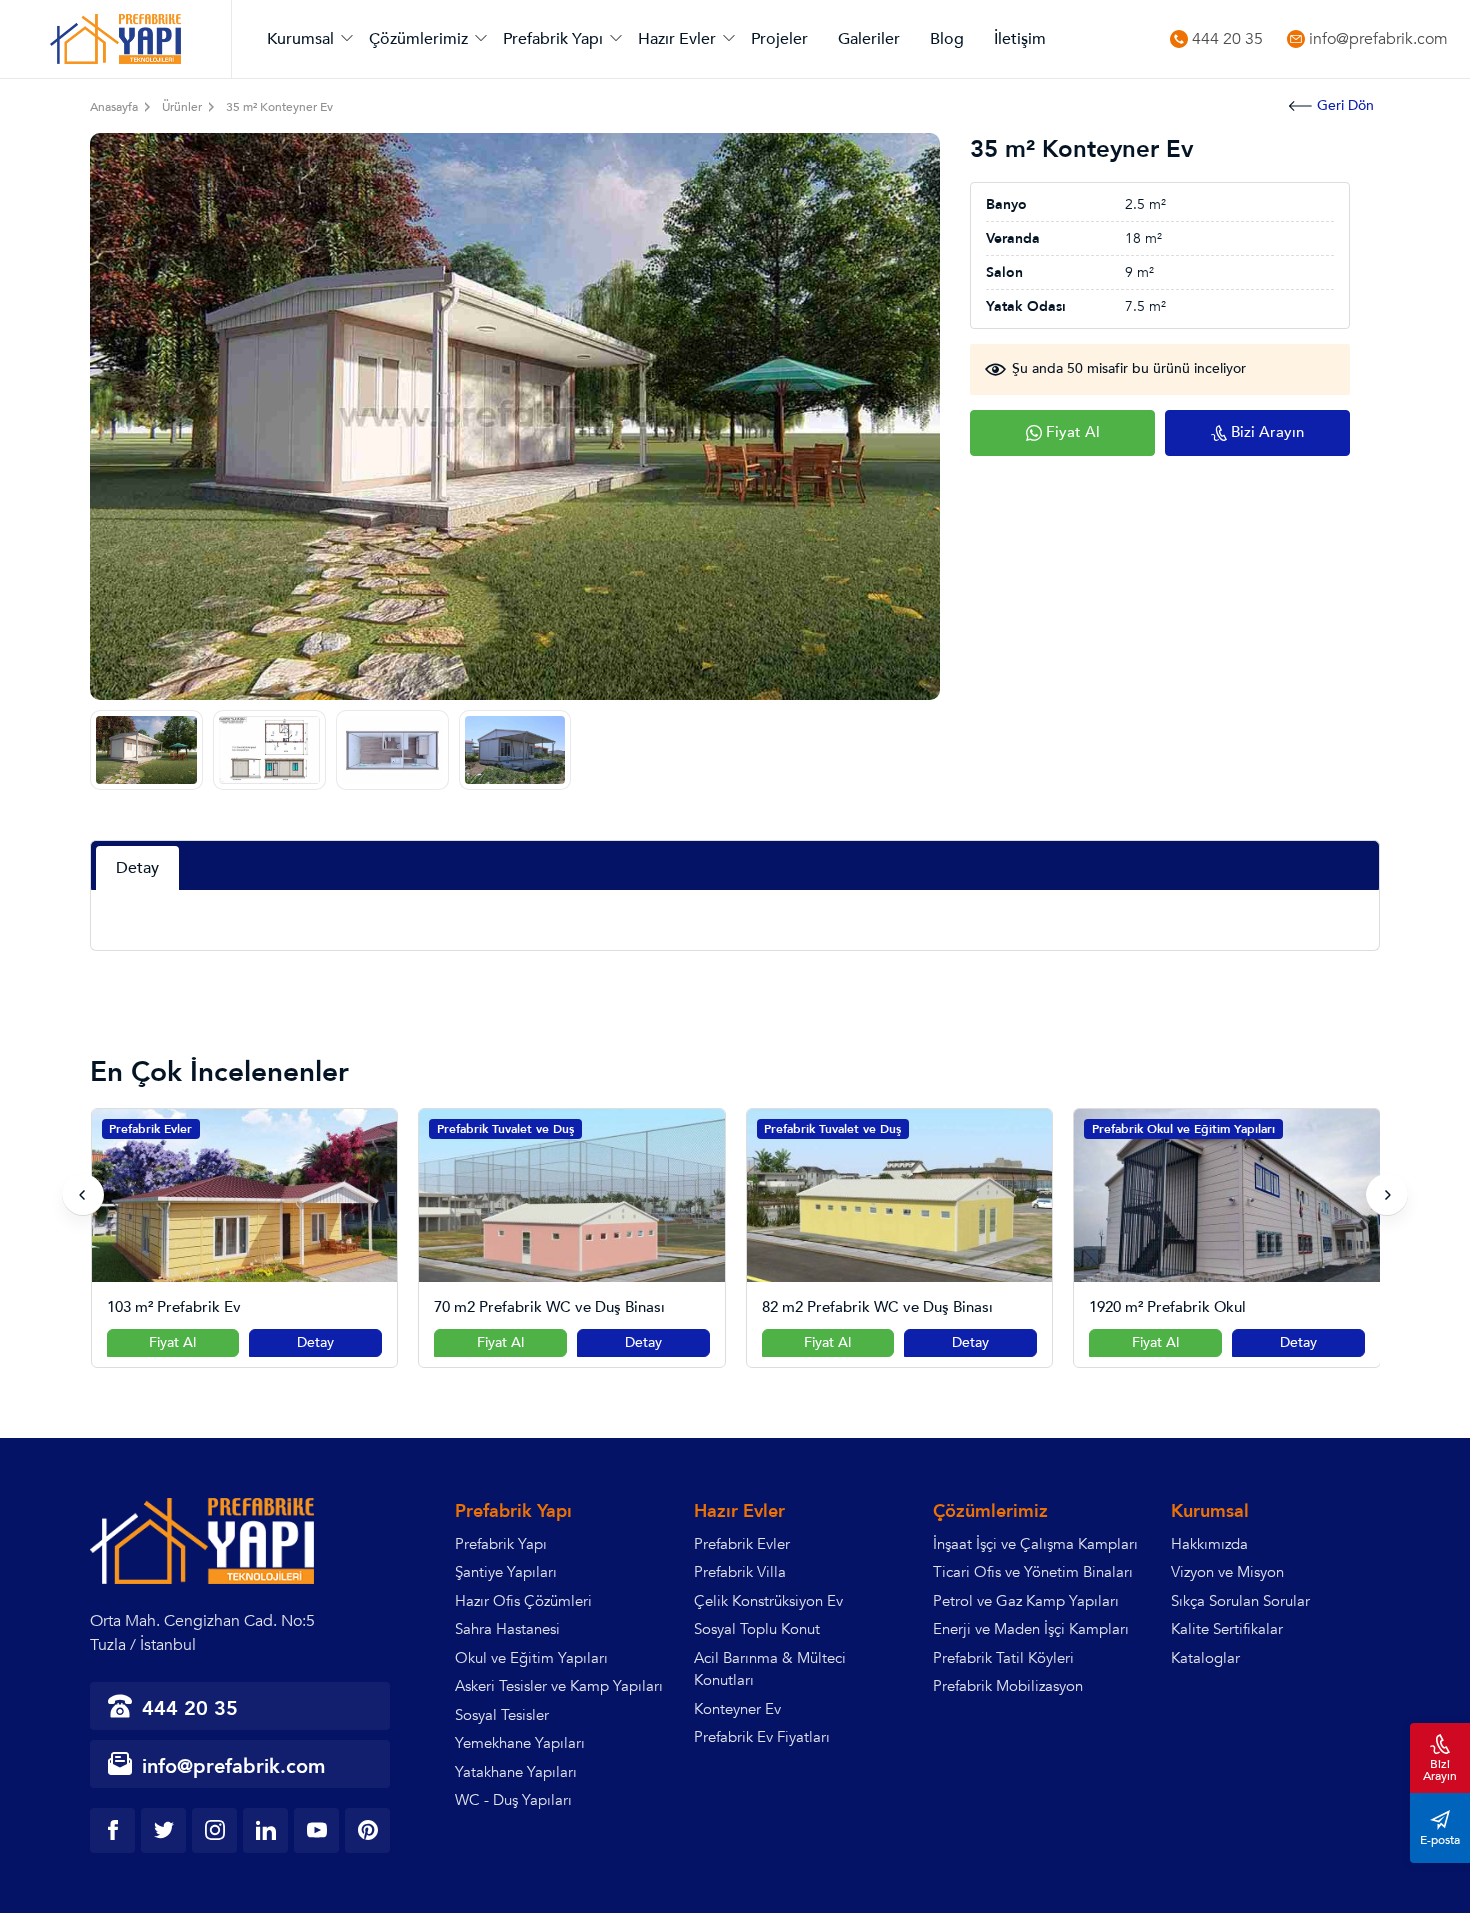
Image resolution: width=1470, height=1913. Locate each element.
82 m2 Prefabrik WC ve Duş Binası (877, 1307)
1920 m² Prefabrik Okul (1167, 1307)
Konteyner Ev (737, 1709)
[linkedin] (265, 1830)
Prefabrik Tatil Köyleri (1003, 1658)
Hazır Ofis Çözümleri (523, 1601)
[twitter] (163, 1830)
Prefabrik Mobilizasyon (1008, 1686)
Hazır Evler (677, 39)
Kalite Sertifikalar (1227, 1629)
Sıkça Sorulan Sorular (1240, 1601)
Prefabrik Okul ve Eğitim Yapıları (1183, 1129)
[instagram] (214, 1830)
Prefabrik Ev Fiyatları (762, 1737)
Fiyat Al (172, 1342)
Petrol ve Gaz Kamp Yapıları (1026, 1601)
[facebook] (112, 1830)
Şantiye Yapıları (506, 1572)
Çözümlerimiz (418, 39)
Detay (315, 1342)
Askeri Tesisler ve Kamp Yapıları (559, 1686)
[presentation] (83, 1195)
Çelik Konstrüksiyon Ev (768, 1601)
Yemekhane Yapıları (520, 1743)
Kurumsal (300, 39)
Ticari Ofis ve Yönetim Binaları (1033, 1572)
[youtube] (316, 1830)
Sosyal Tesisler (502, 1715)
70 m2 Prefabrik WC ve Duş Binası (549, 1307)
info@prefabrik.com (1378, 39)
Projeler (779, 39)
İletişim (1020, 39)
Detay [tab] (137, 868)
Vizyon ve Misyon (1227, 1572)
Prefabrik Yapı (553, 39)
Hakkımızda (1209, 1544)
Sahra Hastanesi (507, 1629)
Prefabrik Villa (740, 1572)
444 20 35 (1227, 39)
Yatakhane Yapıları (516, 1772)
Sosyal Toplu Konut (757, 1629)
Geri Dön (1345, 105)
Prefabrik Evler (150, 1129)
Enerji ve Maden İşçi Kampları (1031, 1629)
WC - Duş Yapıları (513, 1800)
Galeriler (869, 39)
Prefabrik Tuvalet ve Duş (505, 1129)
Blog (947, 39)
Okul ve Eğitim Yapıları (531, 1658)
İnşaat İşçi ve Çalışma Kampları (1035, 1544)
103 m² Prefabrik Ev (174, 1307)
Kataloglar (1205, 1658)
